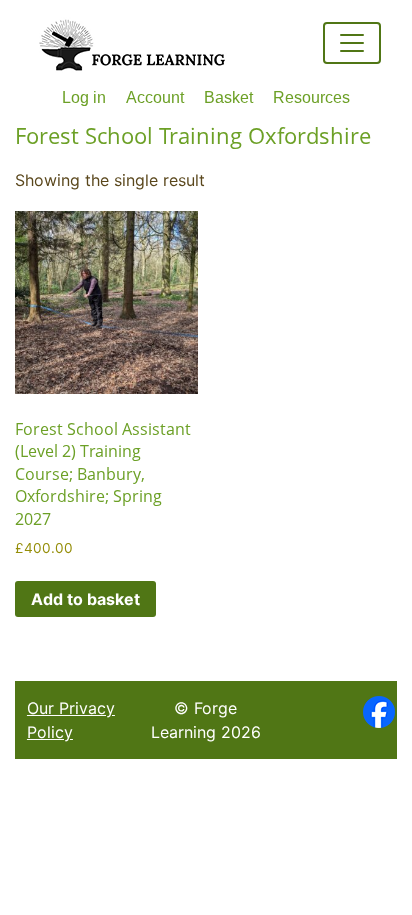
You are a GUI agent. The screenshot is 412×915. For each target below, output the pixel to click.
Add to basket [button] (85, 599)
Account (155, 97)
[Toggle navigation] (352, 43)
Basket (228, 97)
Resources (311, 97)
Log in (84, 97)
